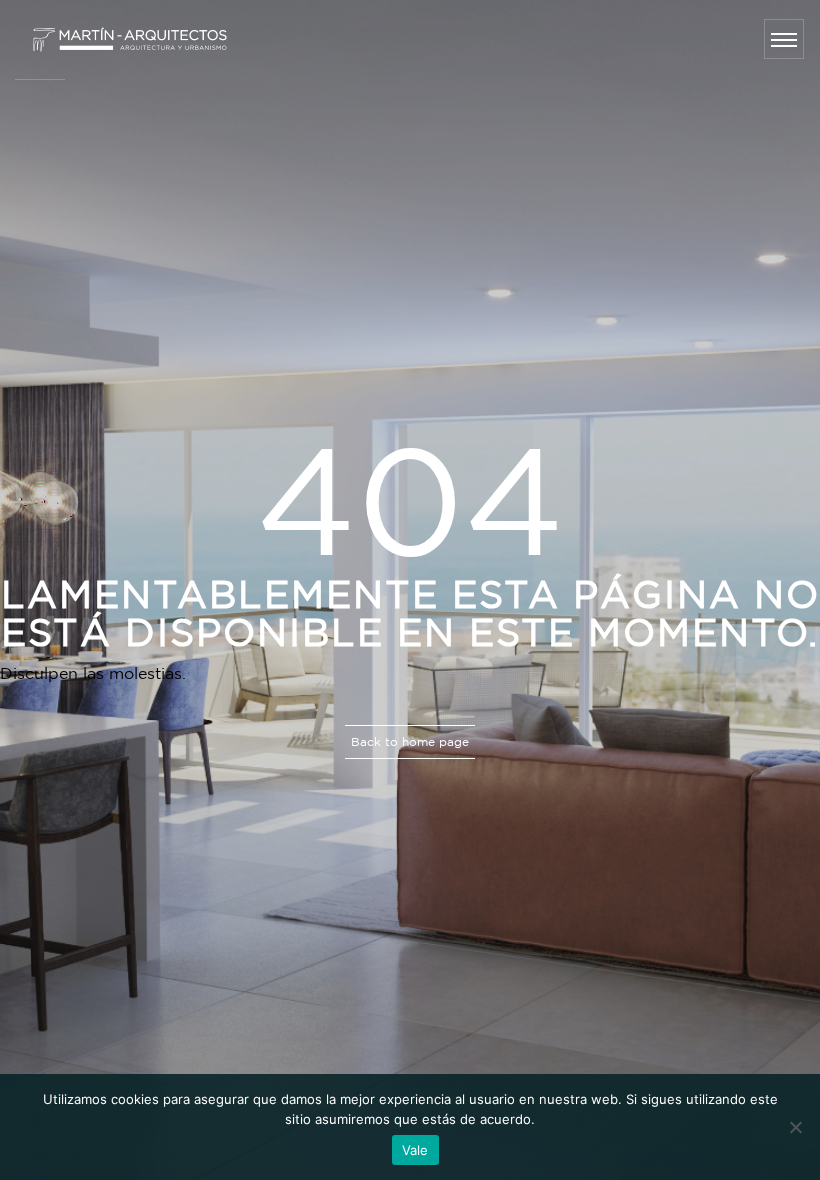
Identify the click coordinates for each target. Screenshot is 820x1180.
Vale (415, 1150)
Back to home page (410, 741)
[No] (795, 1127)
